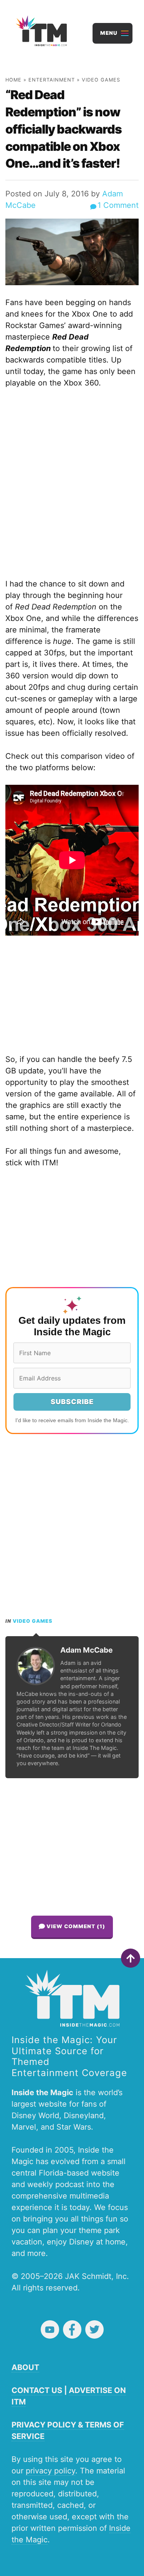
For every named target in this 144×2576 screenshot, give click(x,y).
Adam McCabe (86, 1650)
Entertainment (52, 80)
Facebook (72, 2329)
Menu (109, 33)
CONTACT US (37, 2390)
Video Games (101, 80)
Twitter (94, 2329)
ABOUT (25, 2367)
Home (13, 80)
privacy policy (50, 2471)
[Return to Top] (131, 1958)
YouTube (50, 2329)
